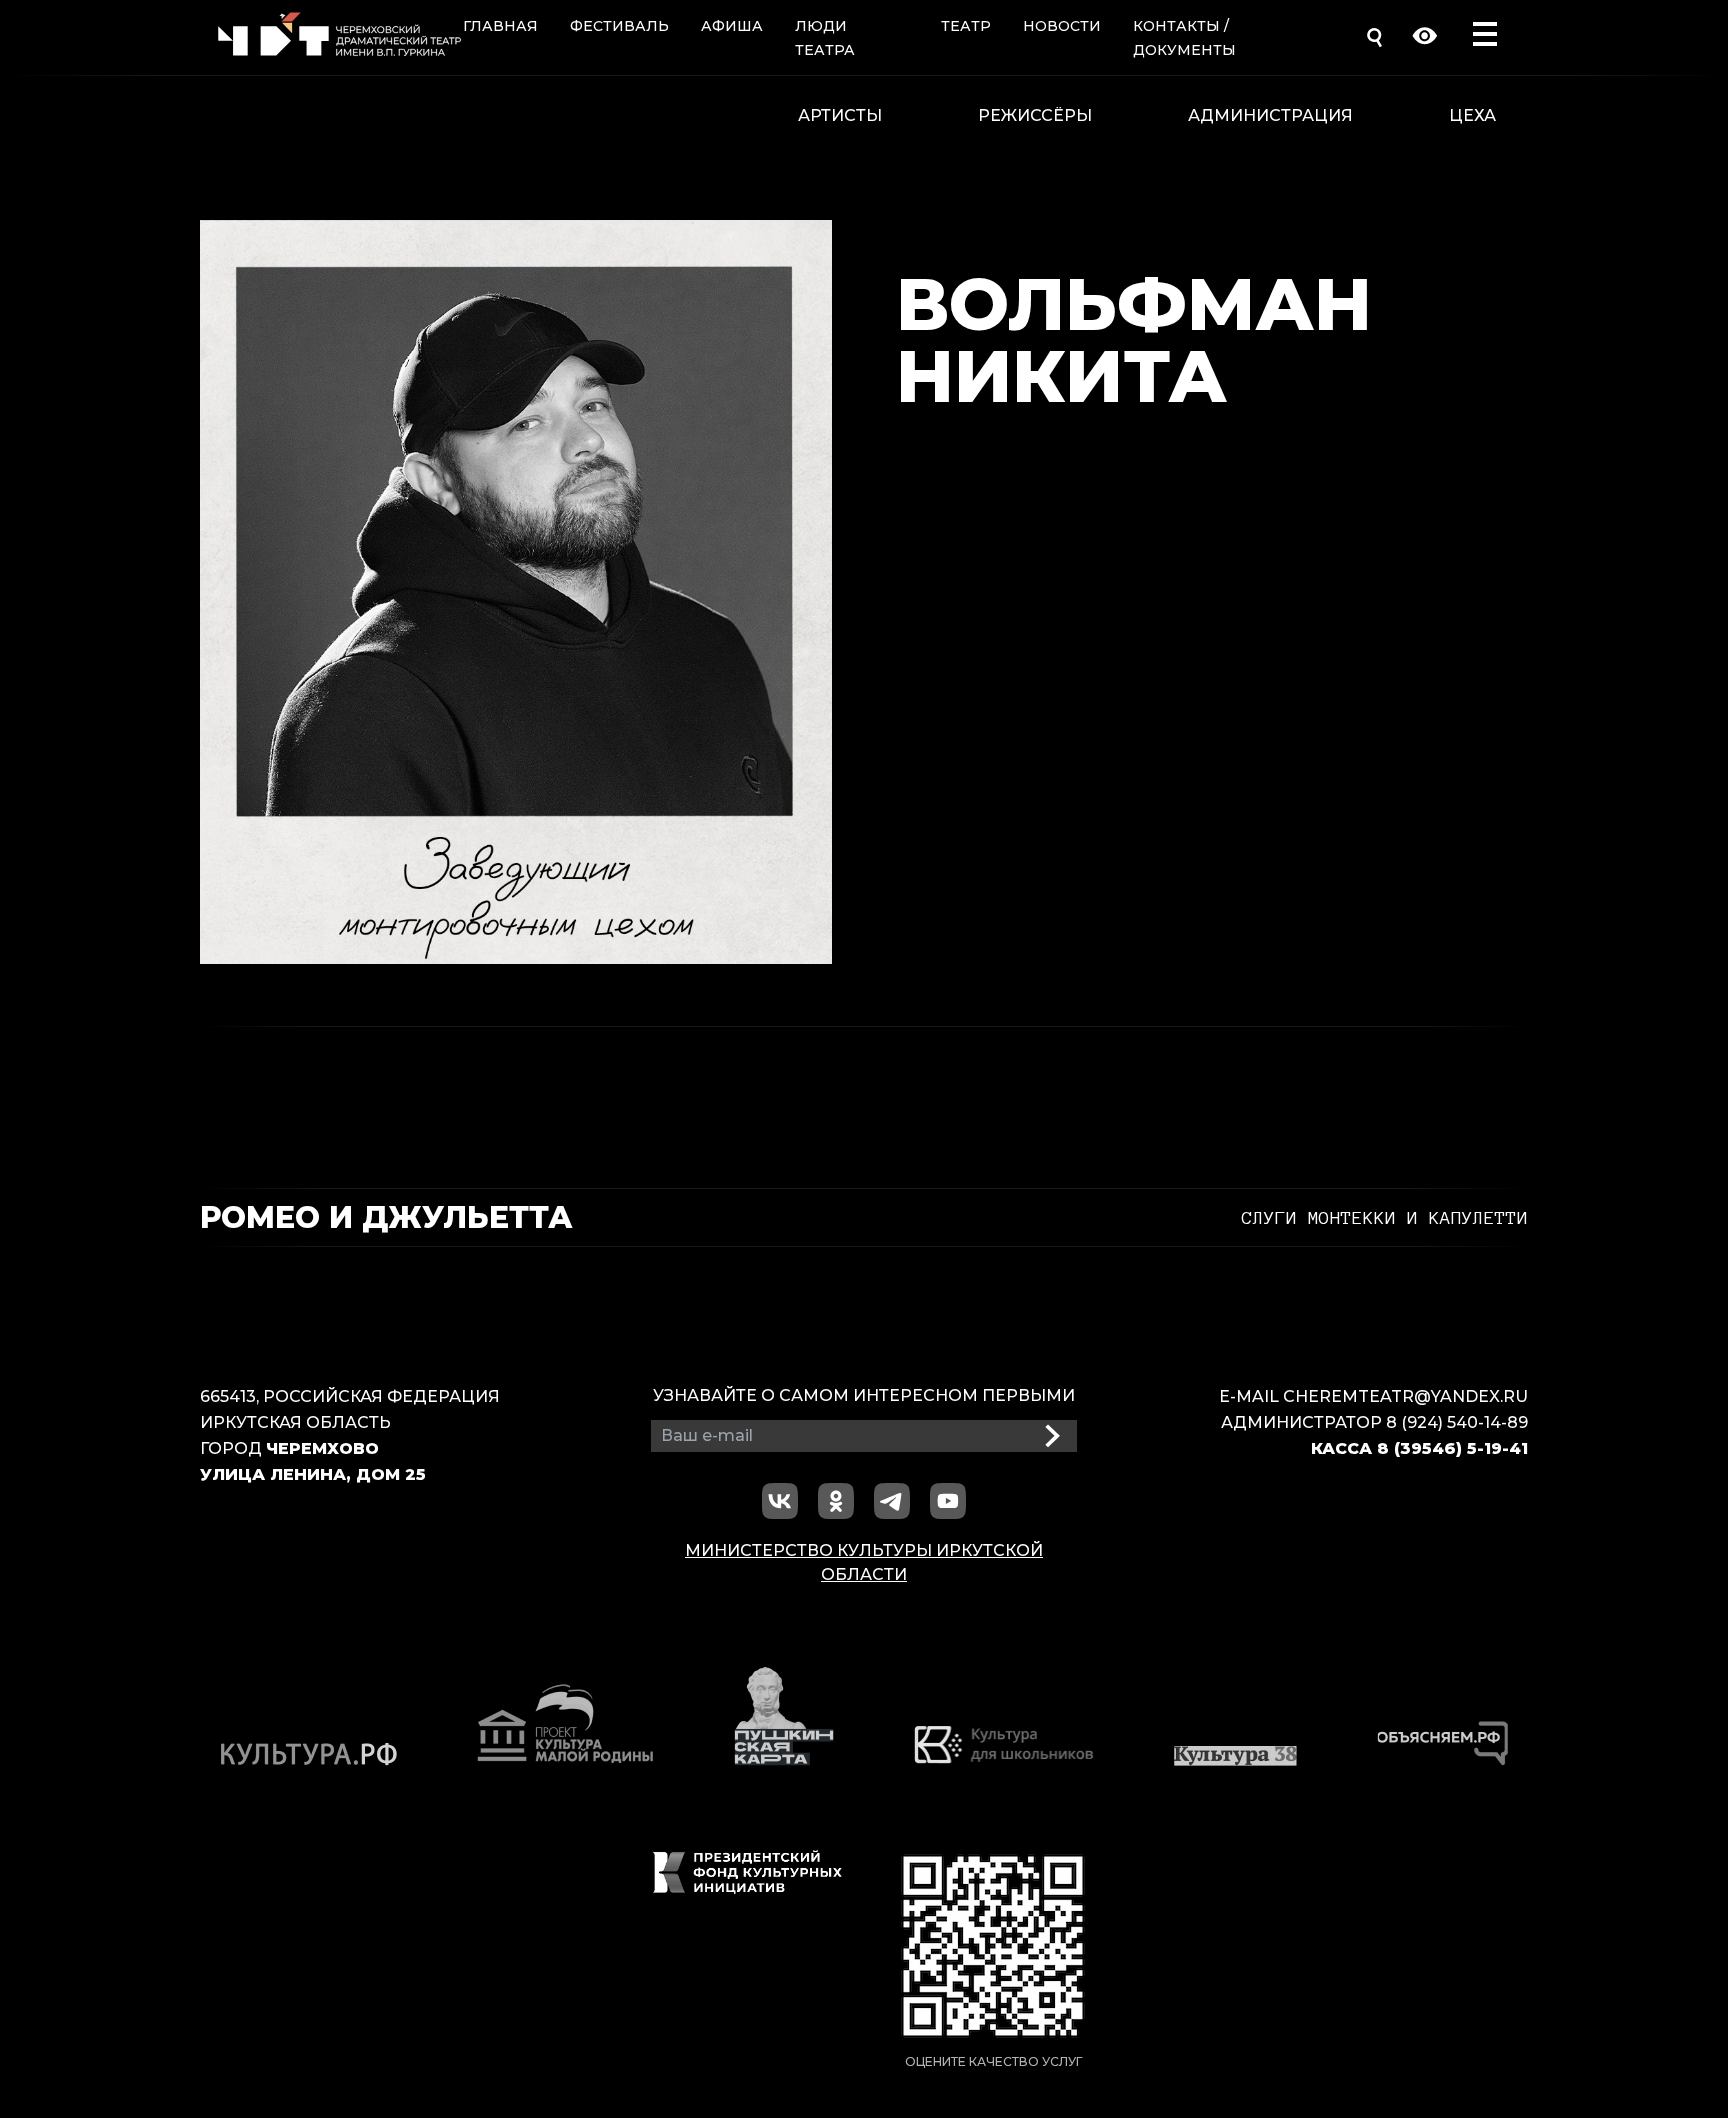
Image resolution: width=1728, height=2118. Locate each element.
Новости (1062, 26)
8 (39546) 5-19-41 (1452, 1448)
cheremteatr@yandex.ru (1405, 1396)
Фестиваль (619, 26)
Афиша (732, 26)
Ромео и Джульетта (386, 1218)
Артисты (840, 115)
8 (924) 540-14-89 (1457, 1422)
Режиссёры (1035, 115)
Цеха (1472, 115)
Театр (966, 26)
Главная (500, 26)
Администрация (1270, 115)
